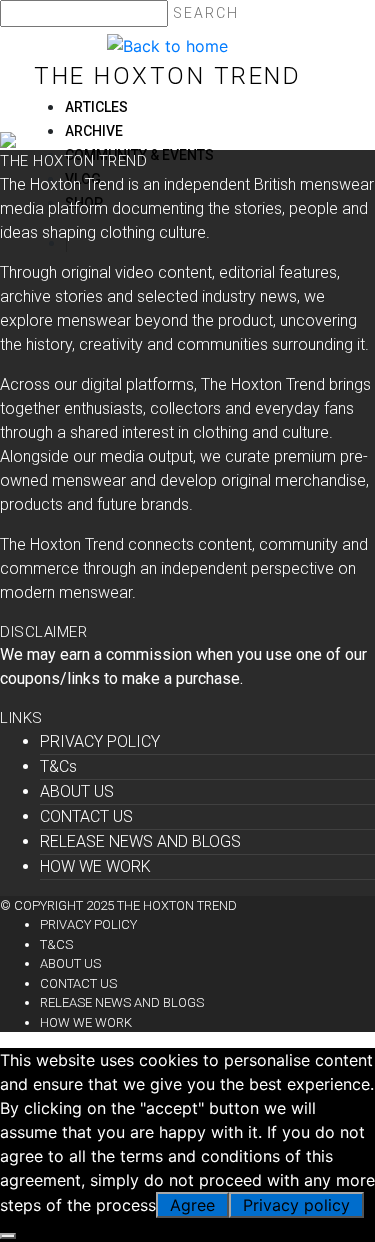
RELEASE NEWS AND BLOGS (140, 841)
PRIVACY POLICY (100, 741)
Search (206, 13)
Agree (192, 1205)
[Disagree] (8, 1236)
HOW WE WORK (95, 866)
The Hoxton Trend (167, 76)
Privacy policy (296, 1205)
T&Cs (58, 766)
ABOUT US (77, 791)
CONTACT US (86, 816)
